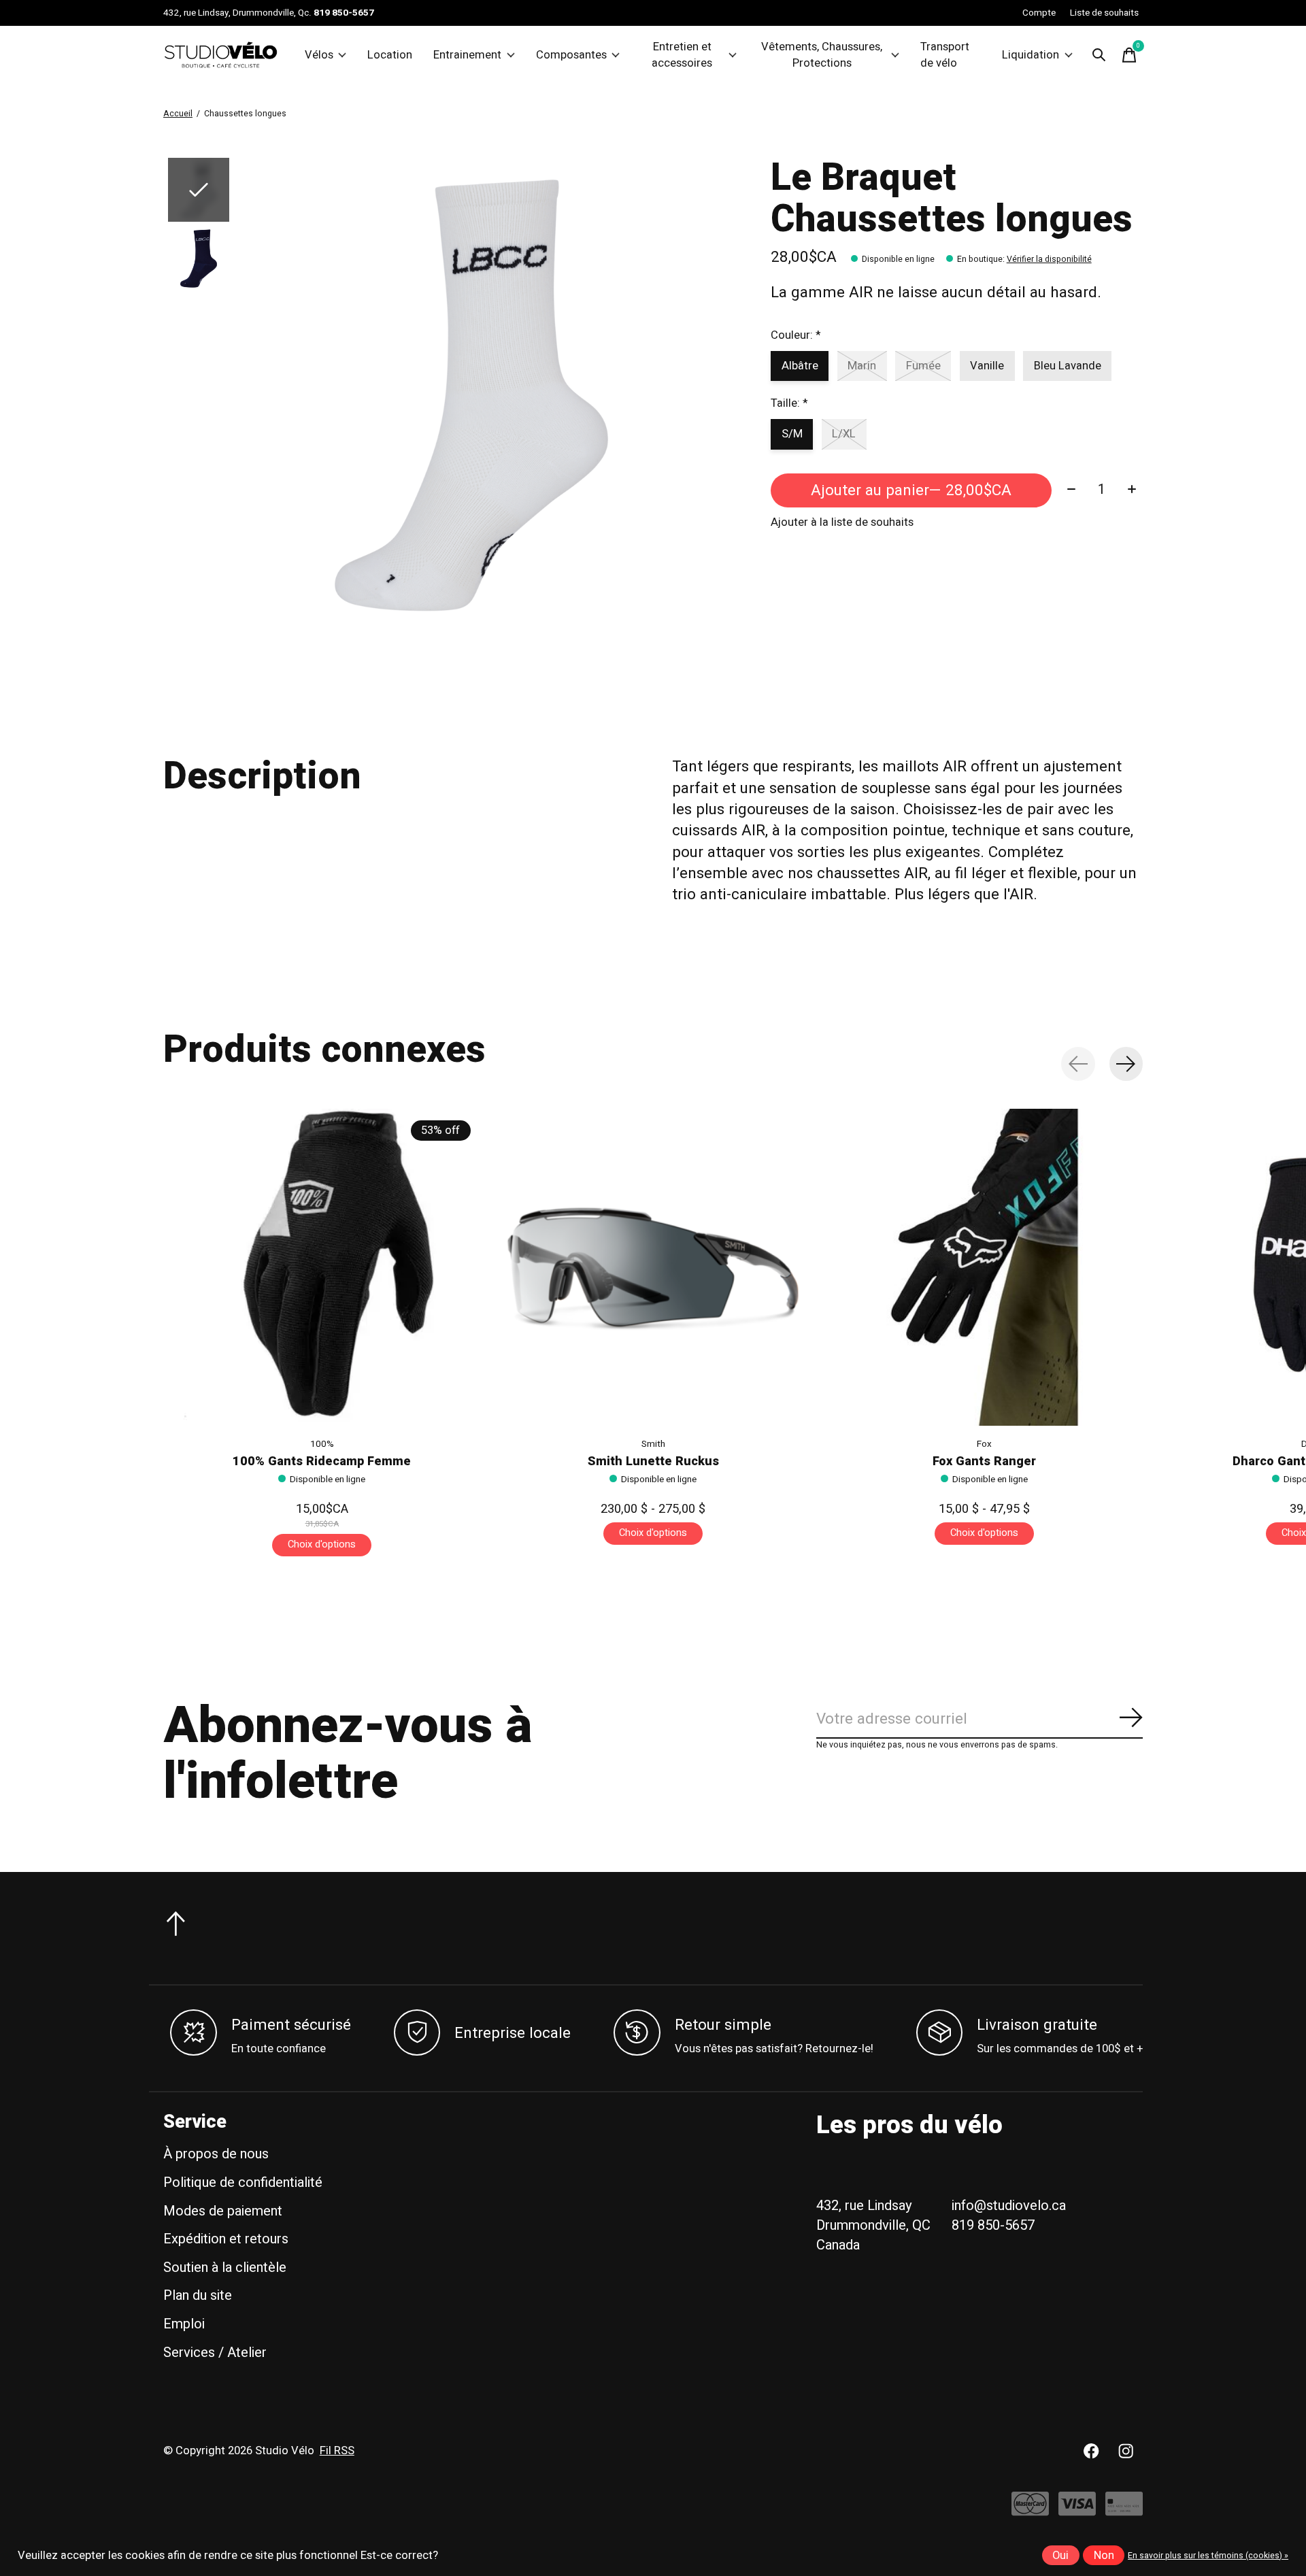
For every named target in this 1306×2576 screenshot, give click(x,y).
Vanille (987, 366)
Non (1104, 2556)
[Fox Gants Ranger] (984, 1267)
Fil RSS (337, 2451)
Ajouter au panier (911, 490)
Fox (984, 1444)
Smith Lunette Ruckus (653, 1462)
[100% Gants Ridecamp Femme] (322, 1267)
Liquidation (1031, 55)
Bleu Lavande (1068, 366)
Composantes (571, 55)
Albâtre (800, 366)
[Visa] (1077, 2510)
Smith (653, 1444)
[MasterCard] (1030, 2510)
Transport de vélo (945, 55)
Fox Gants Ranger (984, 1462)
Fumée (923, 366)
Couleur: (796, 335)
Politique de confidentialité (243, 2182)
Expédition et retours (226, 2239)
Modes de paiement (223, 2211)
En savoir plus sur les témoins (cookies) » (1208, 2556)
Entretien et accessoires (682, 55)
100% (322, 1444)
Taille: (789, 403)
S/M (792, 434)
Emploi (184, 2324)
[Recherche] (1099, 55)
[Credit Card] (1124, 2510)
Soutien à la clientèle (225, 2268)
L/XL (844, 434)
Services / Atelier (215, 2353)
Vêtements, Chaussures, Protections (822, 55)
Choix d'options (322, 1544)
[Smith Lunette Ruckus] (653, 1267)
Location (390, 55)
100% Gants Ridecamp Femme (322, 1462)
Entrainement (467, 55)
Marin (862, 366)
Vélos (319, 55)
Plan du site (198, 2295)
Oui (1060, 2556)
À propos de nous (216, 2154)
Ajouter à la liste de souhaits (842, 522)
